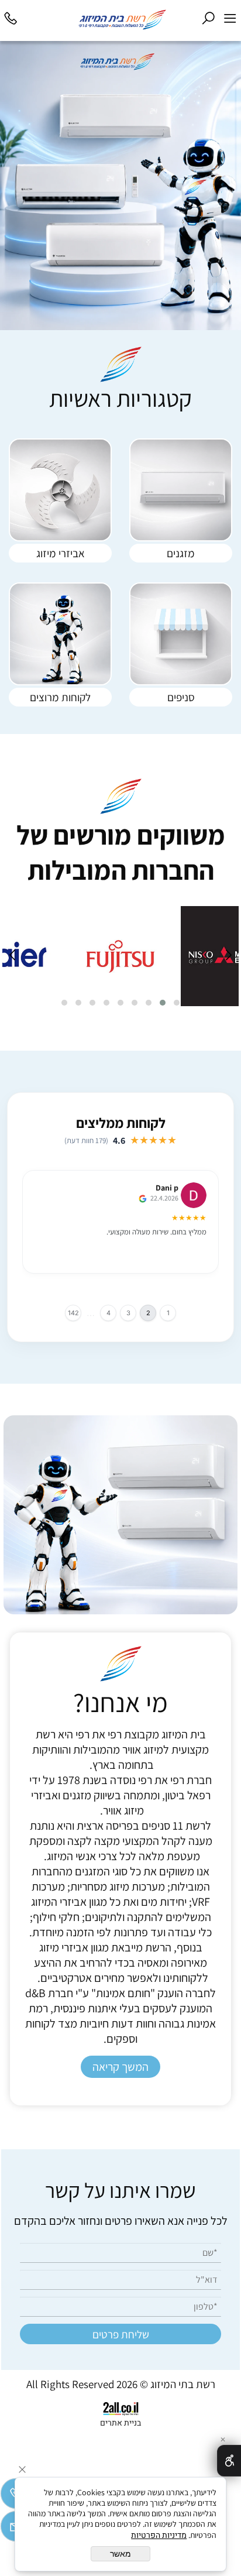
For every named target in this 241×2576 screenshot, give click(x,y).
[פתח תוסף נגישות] (229, 2461)
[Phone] (11, 16)
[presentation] (228, 956)
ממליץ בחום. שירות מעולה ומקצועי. (156, 1232)
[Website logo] (110, 19)
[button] (177, 1003)
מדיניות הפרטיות (159, 2535)
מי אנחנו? (120, 1702)
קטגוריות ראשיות (120, 398)
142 (73, 1313)
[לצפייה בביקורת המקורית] (144, 1198)
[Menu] (230, 16)
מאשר (120, 2554)
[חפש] (209, 16)
